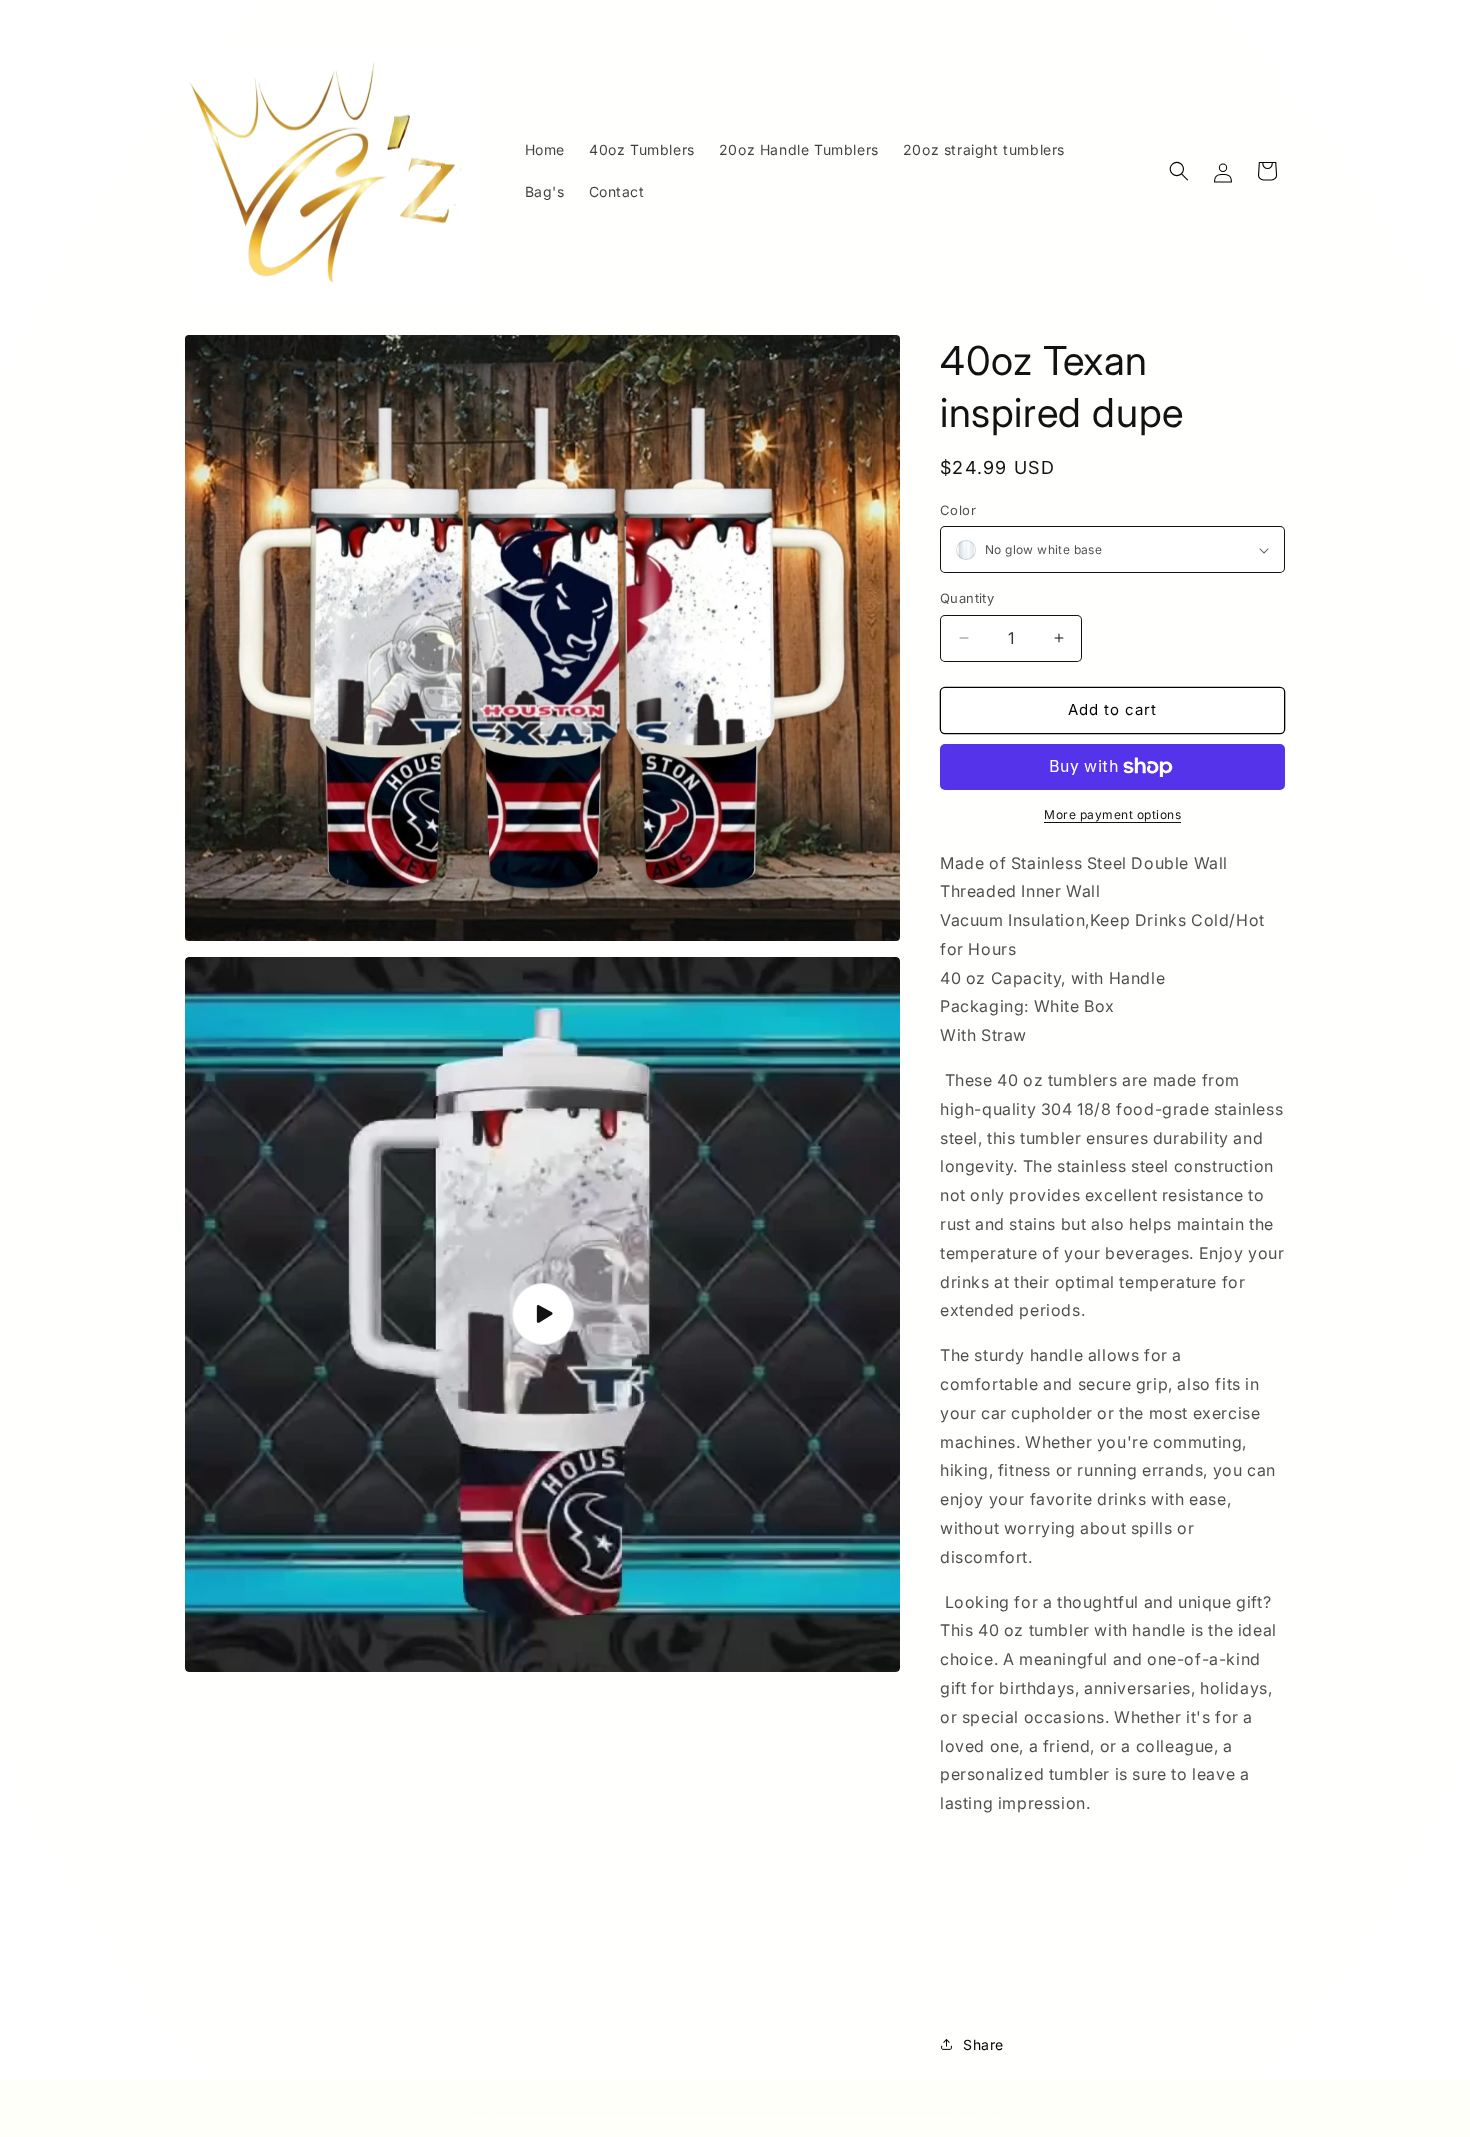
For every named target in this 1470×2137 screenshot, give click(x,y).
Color (958, 510)
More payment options (1112, 814)
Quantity (967, 598)
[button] (1179, 171)
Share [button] (983, 2044)
